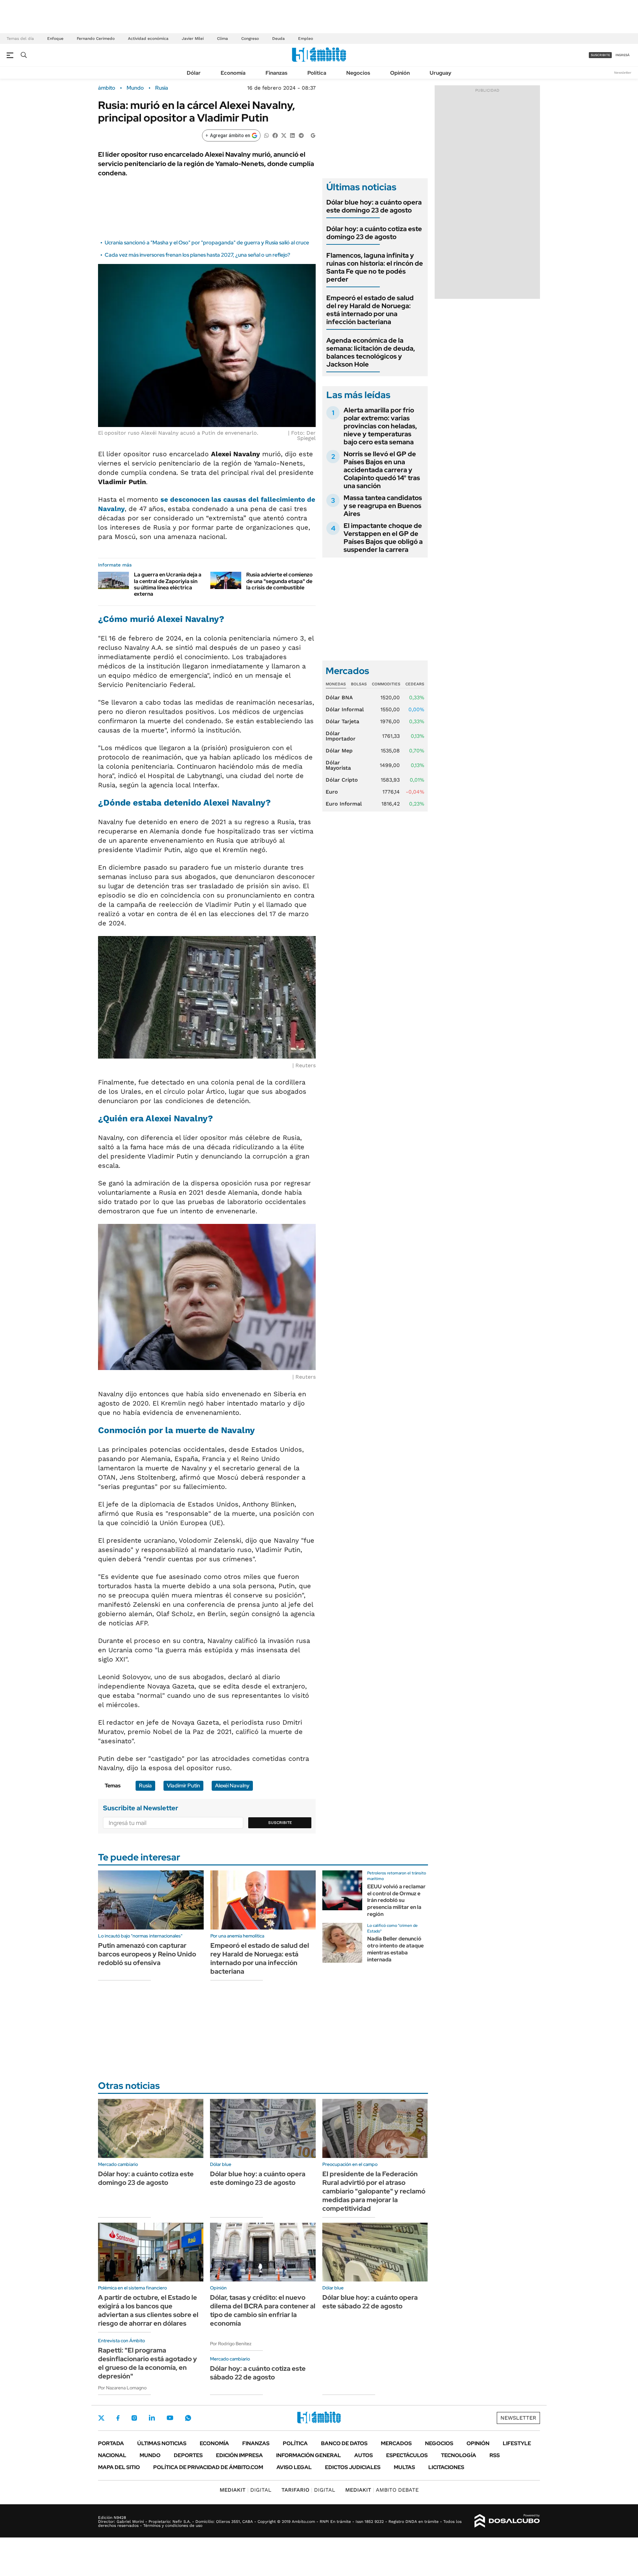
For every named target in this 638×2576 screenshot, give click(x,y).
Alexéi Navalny (232, 1786)
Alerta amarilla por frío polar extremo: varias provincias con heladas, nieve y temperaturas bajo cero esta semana (380, 426)
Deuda (278, 39)
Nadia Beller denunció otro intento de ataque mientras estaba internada (395, 1949)
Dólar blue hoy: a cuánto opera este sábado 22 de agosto (370, 2302)
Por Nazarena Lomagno (122, 2388)
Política (317, 73)
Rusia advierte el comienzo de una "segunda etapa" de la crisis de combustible (279, 581)
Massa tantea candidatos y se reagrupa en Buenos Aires (383, 506)
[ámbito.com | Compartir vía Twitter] (284, 135)
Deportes (188, 2455)
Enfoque (55, 39)
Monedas (336, 684)
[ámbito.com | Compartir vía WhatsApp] (266, 135)
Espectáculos (407, 2455)
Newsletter (623, 73)
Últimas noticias (162, 2443)
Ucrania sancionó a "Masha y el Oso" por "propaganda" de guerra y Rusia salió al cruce (207, 243)
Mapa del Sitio (119, 2467)
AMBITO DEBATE (382, 2490)
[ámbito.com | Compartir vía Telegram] (301, 135)
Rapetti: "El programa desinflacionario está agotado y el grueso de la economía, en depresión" (148, 2363)
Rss (495, 2455)
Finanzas (276, 73)
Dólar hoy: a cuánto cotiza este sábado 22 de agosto (258, 2373)
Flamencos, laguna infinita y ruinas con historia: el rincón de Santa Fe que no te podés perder (375, 267)
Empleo (306, 39)
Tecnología (459, 2455)
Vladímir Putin (183, 1786)
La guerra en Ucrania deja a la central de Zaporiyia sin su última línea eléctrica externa (168, 584)
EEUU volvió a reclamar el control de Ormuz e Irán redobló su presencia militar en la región (396, 1900)
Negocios (358, 73)
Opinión (400, 73)
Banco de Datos (344, 2443)
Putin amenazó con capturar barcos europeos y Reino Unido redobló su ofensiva (147, 1954)
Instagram (134, 2418)
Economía (233, 73)
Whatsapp (188, 2418)
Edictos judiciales (353, 2467)
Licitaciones (446, 2467)
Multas (404, 2467)
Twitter (101, 2418)
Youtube (170, 2418)
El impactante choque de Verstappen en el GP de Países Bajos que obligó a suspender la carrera (383, 538)
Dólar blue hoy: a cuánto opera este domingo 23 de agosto (374, 206)
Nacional (112, 2455)
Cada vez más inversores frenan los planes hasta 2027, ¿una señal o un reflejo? (197, 255)
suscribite (600, 55)
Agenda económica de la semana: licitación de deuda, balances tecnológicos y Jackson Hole (371, 352)
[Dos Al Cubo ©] (507, 2521)
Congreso (250, 39)
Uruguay (440, 73)
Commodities (386, 684)
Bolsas (359, 684)
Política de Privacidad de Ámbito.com (208, 2467)
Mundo (135, 88)
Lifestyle (517, 2443)
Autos (364, 2455)
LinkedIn (152, 2418)
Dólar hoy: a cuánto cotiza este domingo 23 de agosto (374, 233)
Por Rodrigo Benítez (231, 2344)
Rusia (162, 88)
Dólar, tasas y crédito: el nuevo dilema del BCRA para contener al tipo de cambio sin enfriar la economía (263, 2310)
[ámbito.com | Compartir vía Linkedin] (292, 135)
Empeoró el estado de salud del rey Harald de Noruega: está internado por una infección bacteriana (370, 310)
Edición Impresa (239, 2455)
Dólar (194, 73)
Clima (222, 39)
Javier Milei (193, 39)
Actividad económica (148, 39)
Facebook (118, 2418)
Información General (309, 2455)
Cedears (415, 684)
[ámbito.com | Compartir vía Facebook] (275, 135)
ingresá (623, 55)
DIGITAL (246, 2490)
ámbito (107, 88)
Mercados (396, 2443)
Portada (111, 2443)
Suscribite (280, 1823)
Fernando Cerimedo (96, 39)
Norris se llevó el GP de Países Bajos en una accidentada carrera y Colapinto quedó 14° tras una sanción (382, 470)
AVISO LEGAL (294, 2467)
